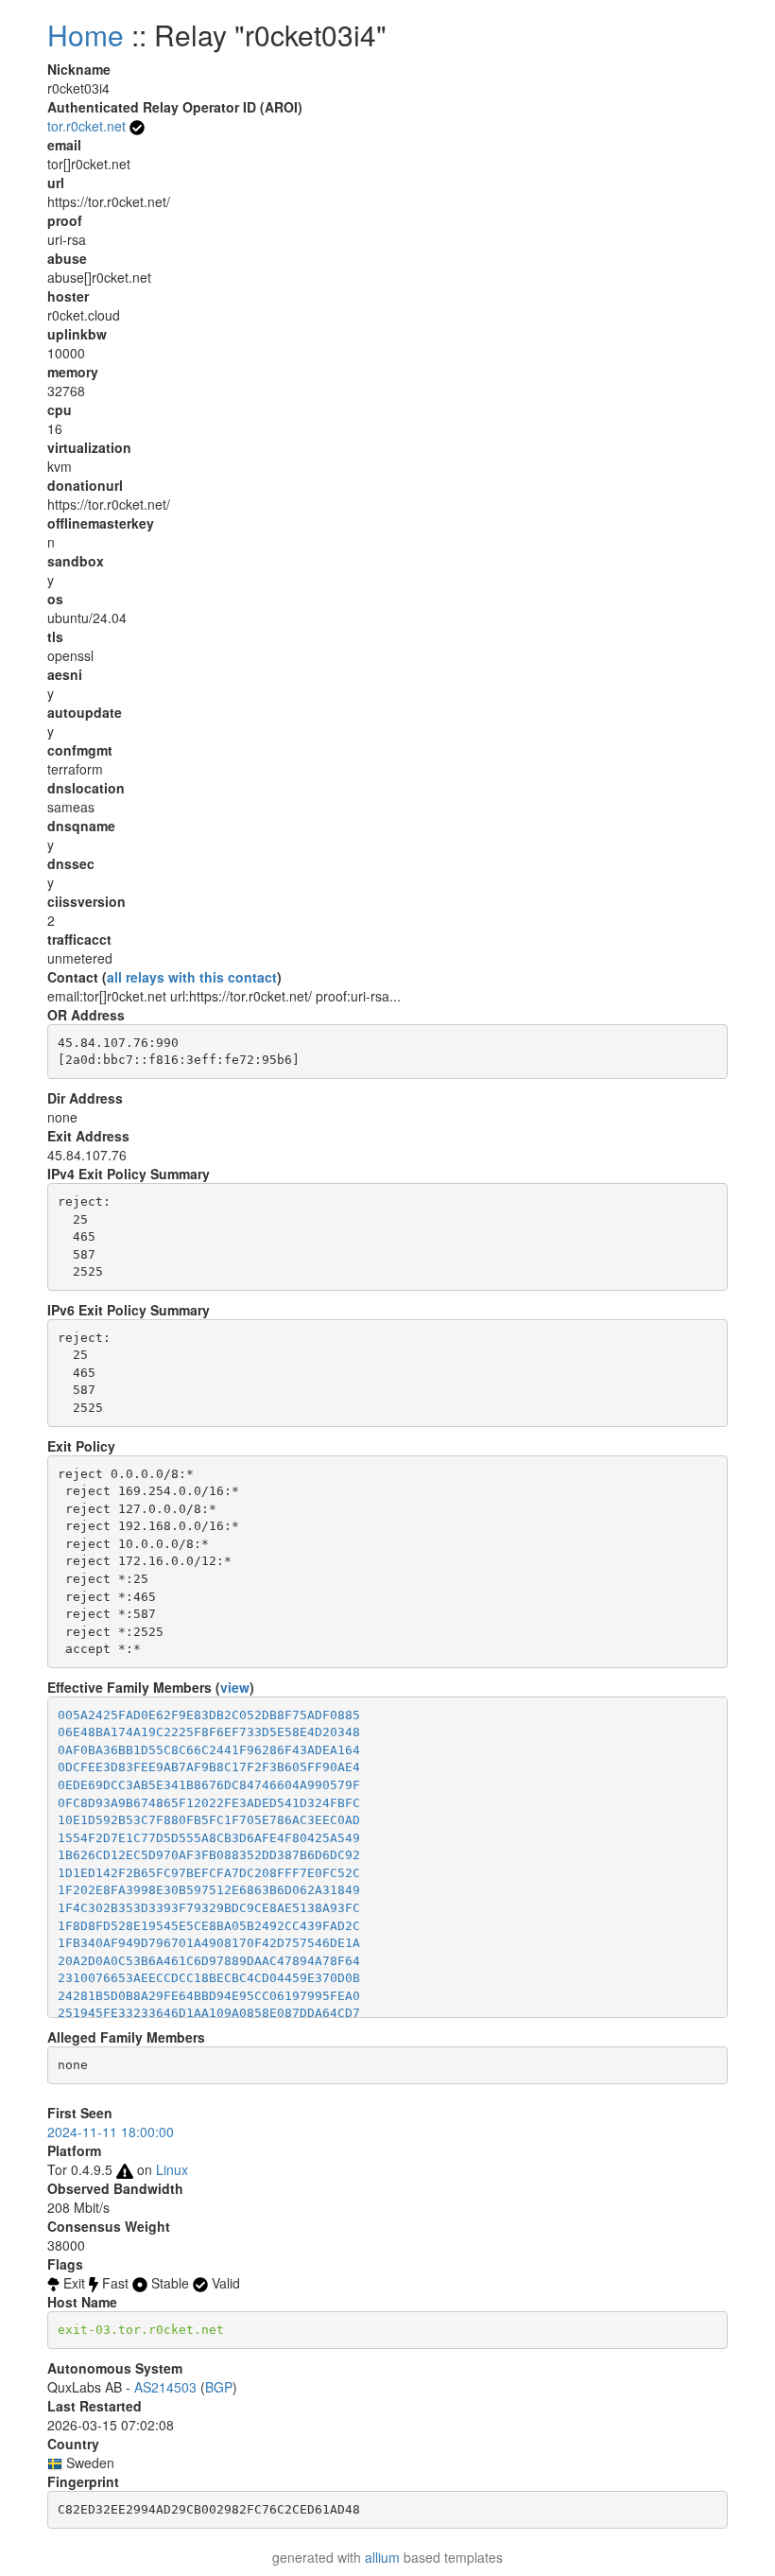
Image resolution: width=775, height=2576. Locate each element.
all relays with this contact (192, 977)
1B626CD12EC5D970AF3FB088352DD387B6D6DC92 (209, 1855)
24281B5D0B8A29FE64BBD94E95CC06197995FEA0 (209, 1996)
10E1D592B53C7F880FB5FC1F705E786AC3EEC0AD (209, 1820)
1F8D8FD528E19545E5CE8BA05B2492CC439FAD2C (209, 1926)
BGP (219, 2387)
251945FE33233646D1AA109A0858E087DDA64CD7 (209, 2013)
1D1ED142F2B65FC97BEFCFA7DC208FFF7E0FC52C (209, 1873)
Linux (172, 2169)
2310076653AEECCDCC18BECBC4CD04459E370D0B (209, 1978)
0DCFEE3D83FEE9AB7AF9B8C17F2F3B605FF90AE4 (209, 1767)
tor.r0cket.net (86, 126)
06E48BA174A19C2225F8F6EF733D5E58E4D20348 (209, 1732)
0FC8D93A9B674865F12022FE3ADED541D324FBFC (209, 1803)
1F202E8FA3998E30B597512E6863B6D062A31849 (209, 1890)
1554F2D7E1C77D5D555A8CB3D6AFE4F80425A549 (209, 1838)
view (235, 1687)
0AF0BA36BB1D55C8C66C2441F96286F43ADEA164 (209, 1750)
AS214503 (165, 2387)
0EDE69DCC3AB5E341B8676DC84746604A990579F (209, 1785)
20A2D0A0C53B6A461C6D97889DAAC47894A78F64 (209, 1961)
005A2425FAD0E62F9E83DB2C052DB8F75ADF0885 (209, 1715)
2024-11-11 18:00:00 (111, 2132)
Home (86, 35)
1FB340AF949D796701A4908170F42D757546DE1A (209, 1943)
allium (382, 2557)
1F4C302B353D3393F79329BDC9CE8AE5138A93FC (209, 1908)
